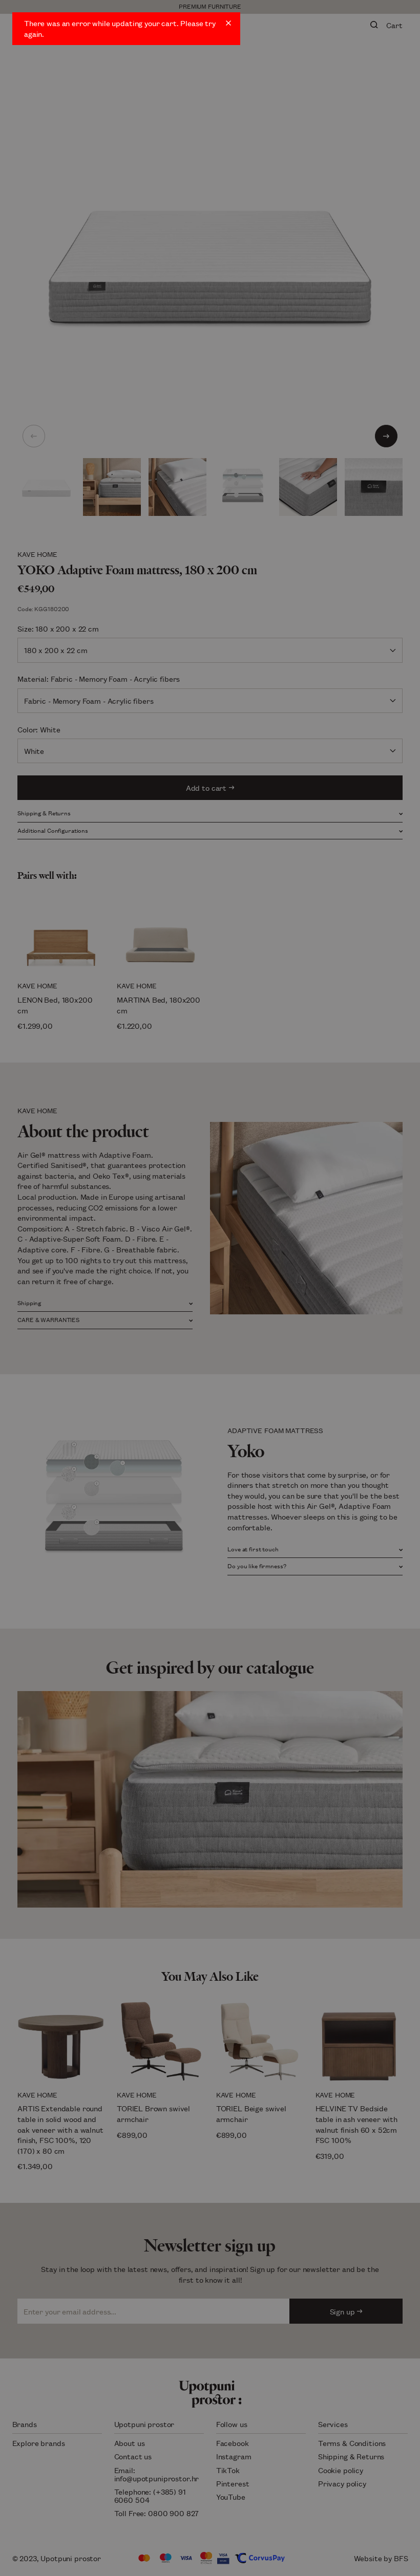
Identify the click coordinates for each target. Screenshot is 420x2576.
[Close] (228, 23)
